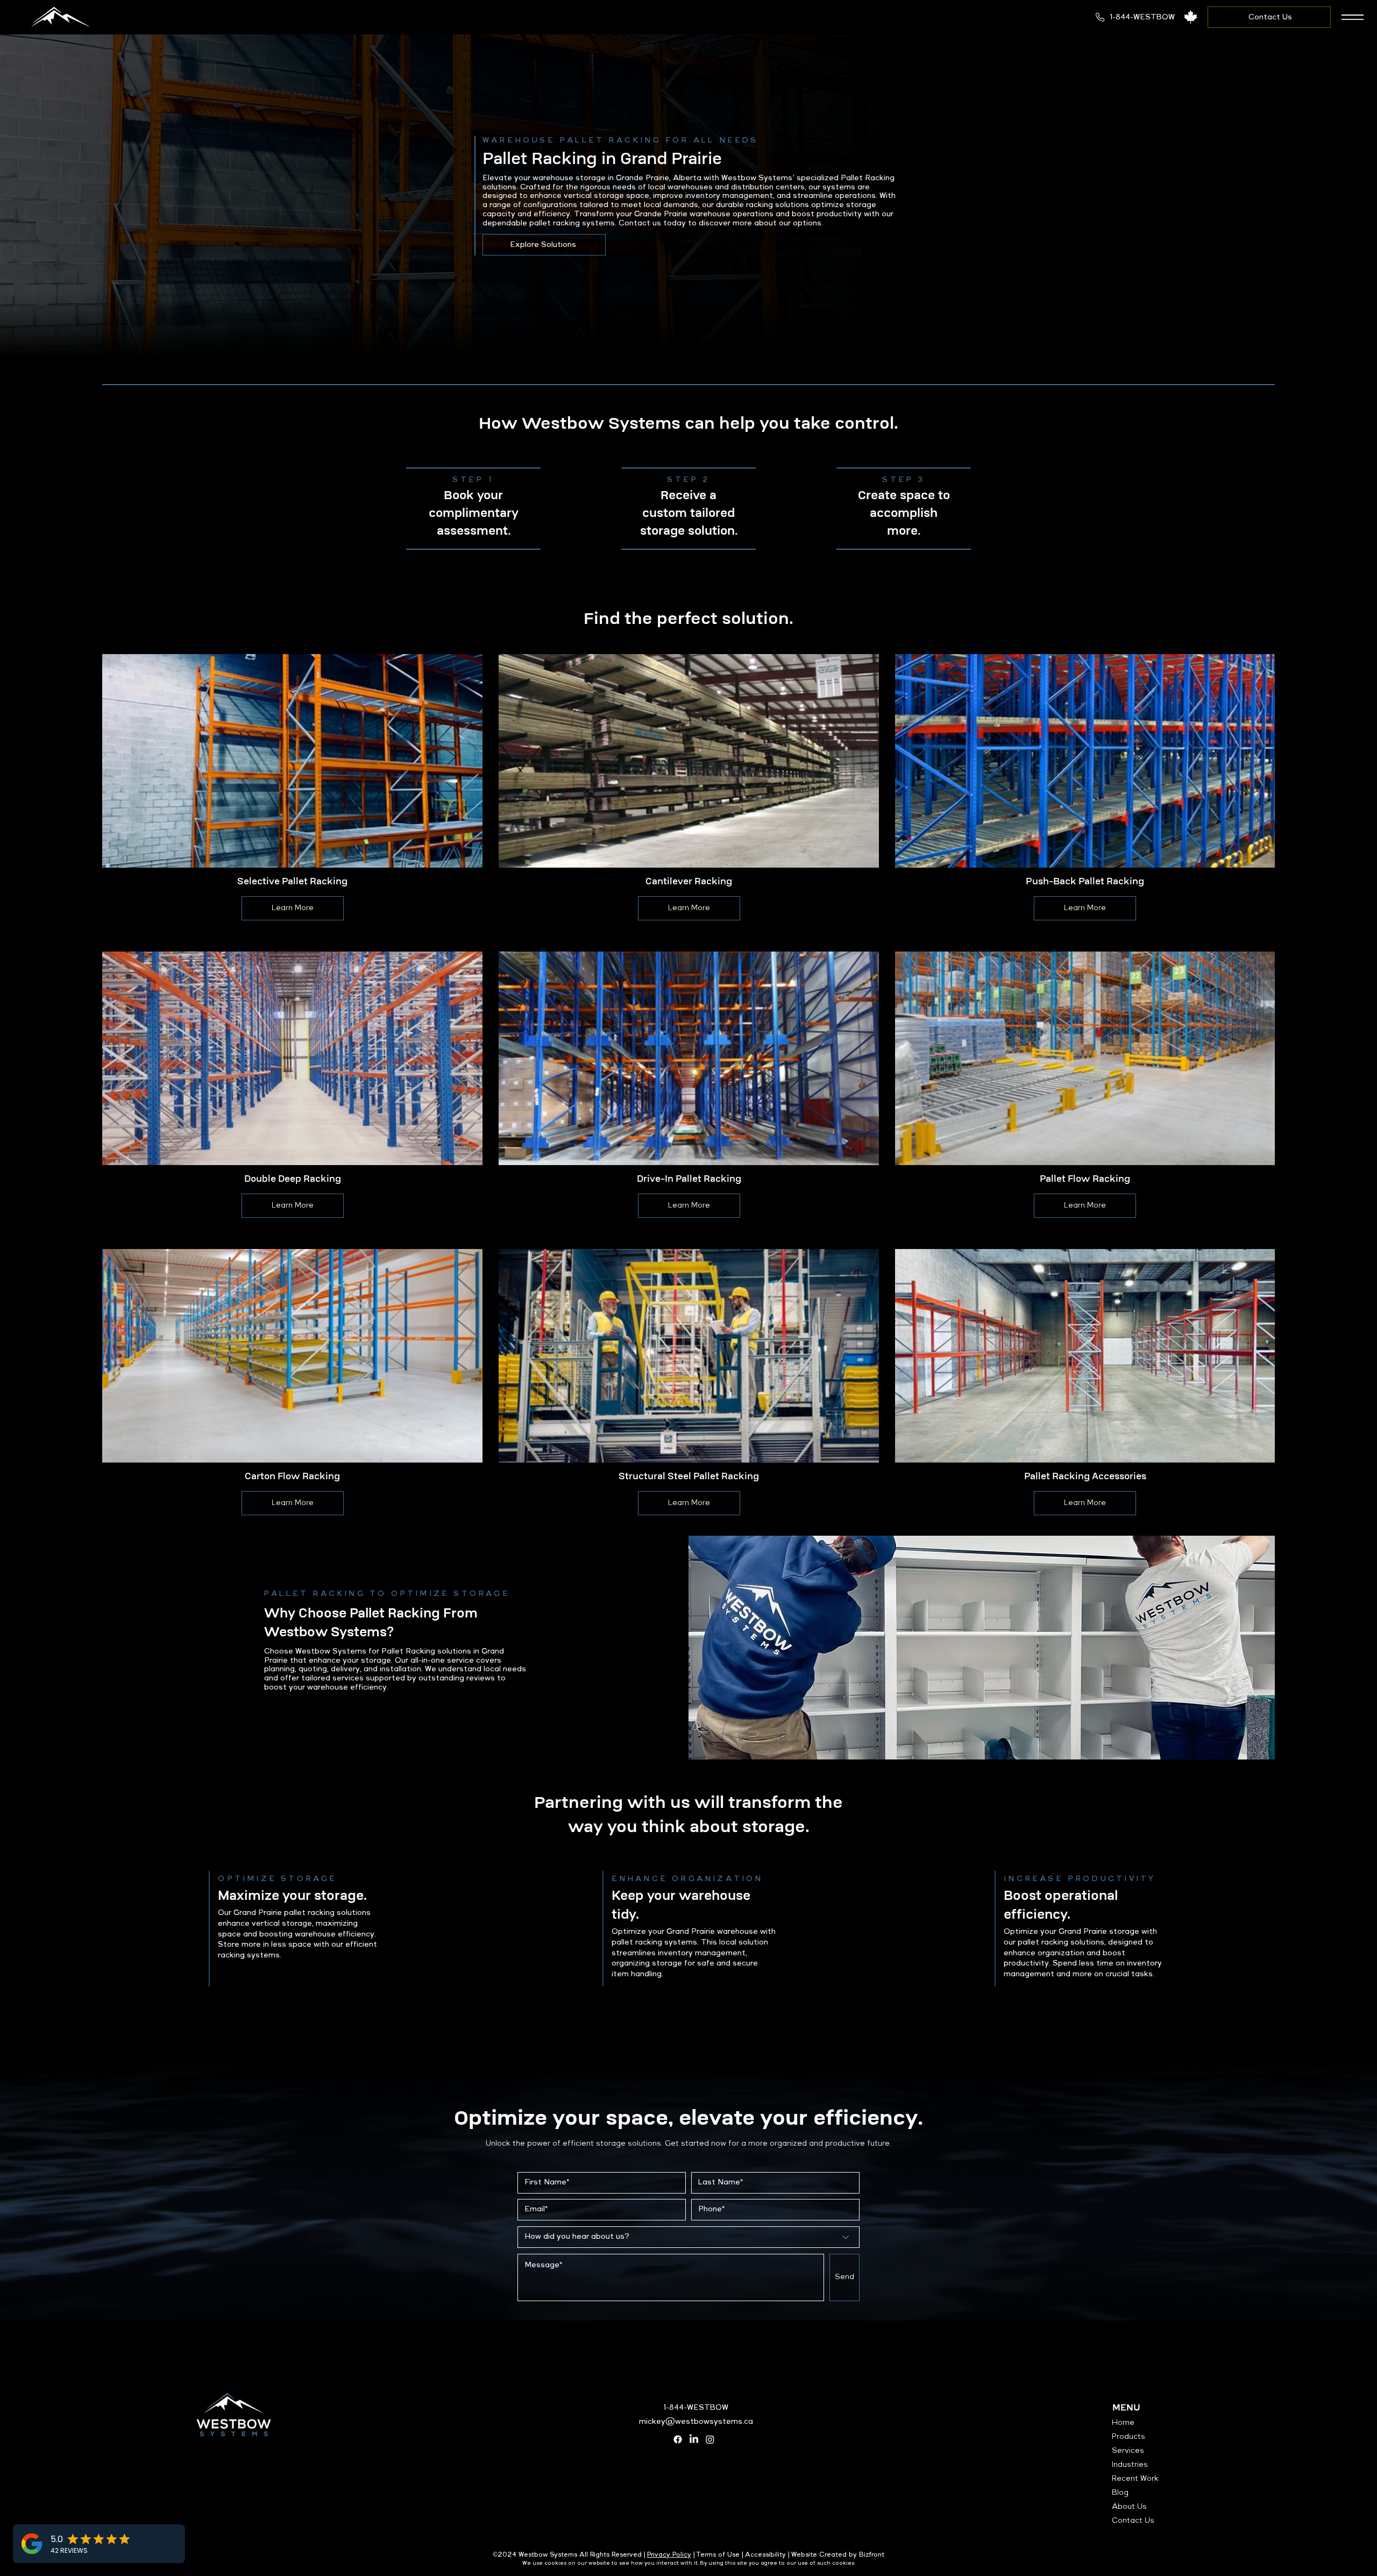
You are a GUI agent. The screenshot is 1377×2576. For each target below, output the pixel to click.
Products (1128, 2437)
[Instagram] (710, 2439)
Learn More (293, 908)
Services (1128, 2451)
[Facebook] (678, 2439)
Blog (1120, 2493)
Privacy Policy (669, 2555)
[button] (1353, 17)
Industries (1130, 2465)
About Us (1129, 2507)
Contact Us (1133, 2521)
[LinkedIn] (694, 2439)
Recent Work (1135, 2479)
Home (1123, 2423)
